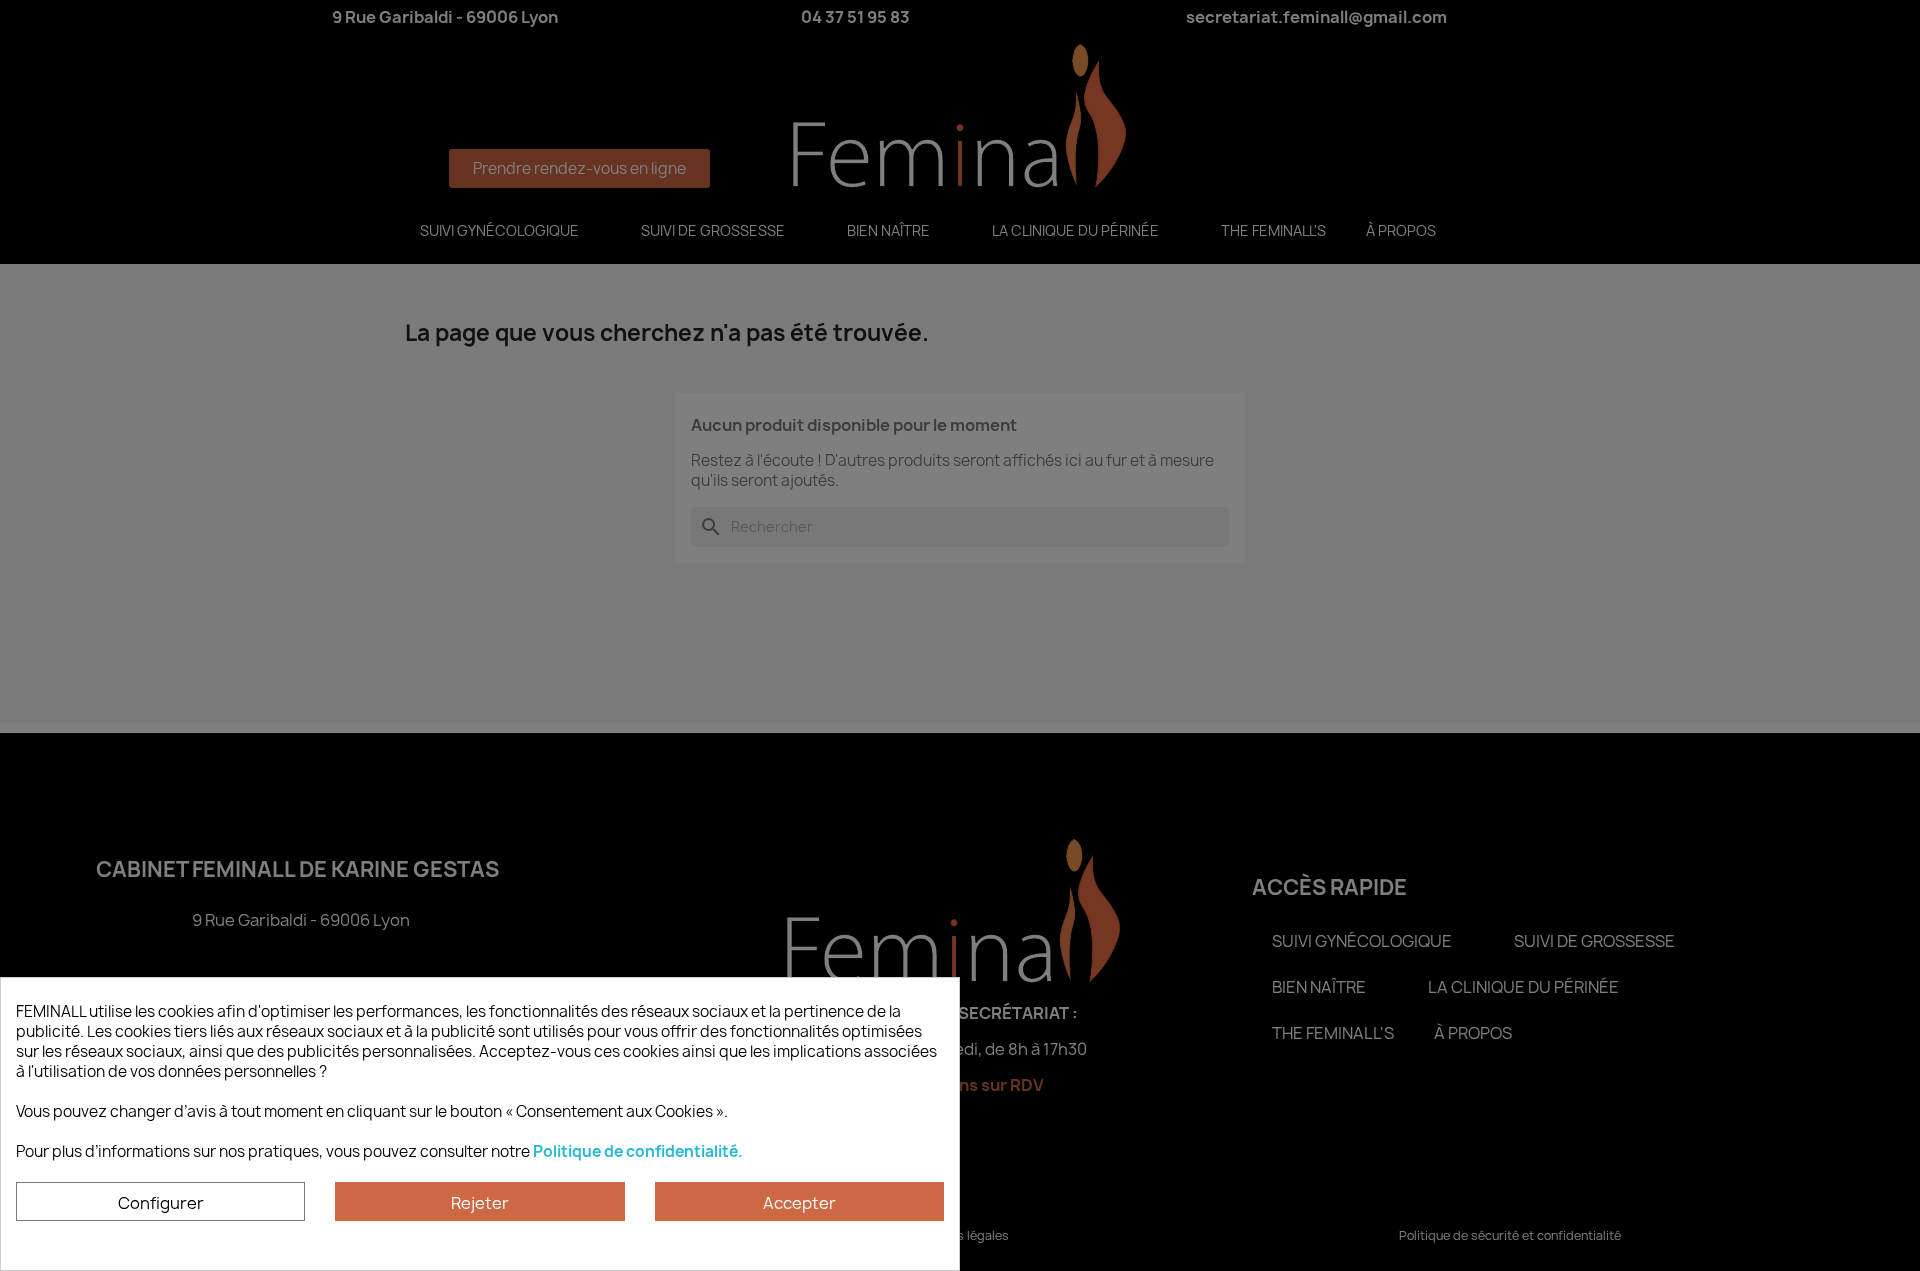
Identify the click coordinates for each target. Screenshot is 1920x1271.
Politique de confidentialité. (638, 1151)
